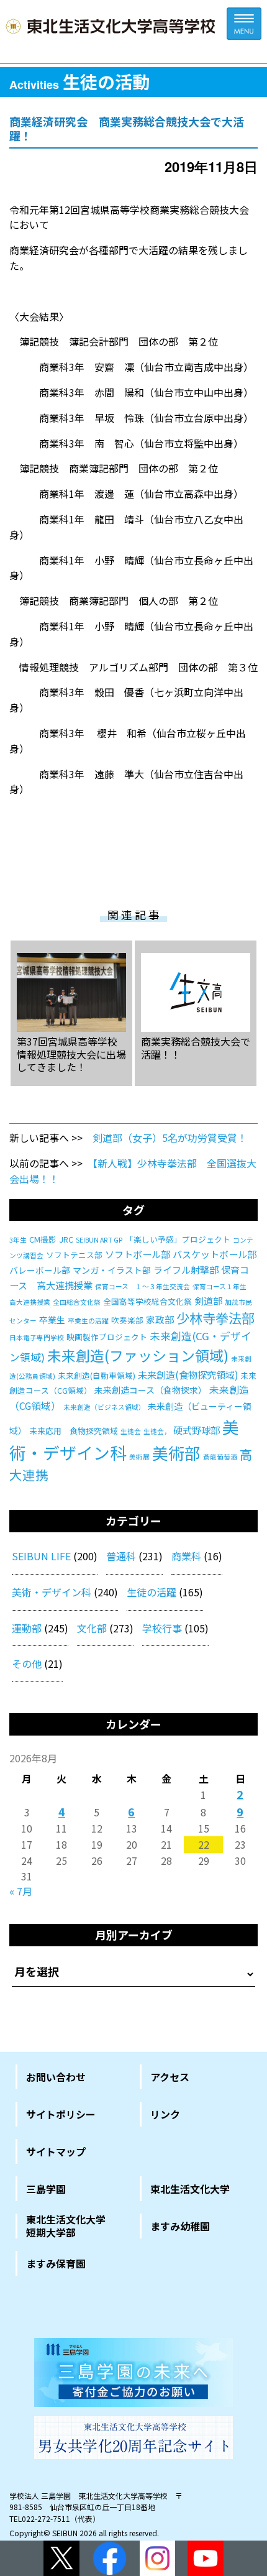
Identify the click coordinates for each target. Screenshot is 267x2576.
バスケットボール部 (215, 1254)
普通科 (121, 1556)
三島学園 (46, 2189)
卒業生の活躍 (88, 1321)
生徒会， (157, 1431)
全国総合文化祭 (77, 1302)
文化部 (92, 1628)
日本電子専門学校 (37, 1337)
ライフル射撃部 (186, 1270)
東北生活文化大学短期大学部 (66, 2226)
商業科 (186, 1556)
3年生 (18, 1240)
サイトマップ (56, 2151)
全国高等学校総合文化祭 (147, 1301)
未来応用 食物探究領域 (74, 1431)
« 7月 (21, 1891)
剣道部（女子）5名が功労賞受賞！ (170, 1138)
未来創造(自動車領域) (97, 1375)
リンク (165, 2114)
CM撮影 (43, 1239)
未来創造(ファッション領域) (138, 1355)
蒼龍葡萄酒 (220, 1457)
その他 (27, 1663)
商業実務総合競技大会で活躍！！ (196, 1047)
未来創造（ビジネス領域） (104, 1407)
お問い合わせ (56, 2077)
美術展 (139, 1457)
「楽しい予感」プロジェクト (178, 1239)
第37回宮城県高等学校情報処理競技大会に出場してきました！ (71, 1054)
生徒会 (131, 1431)
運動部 (27, 1628)
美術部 (176, 1452)
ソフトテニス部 (74, 1255)
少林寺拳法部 (215, 1318)
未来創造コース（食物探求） (151, 1390)
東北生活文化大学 (190, 2189)
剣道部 (208, 1301)
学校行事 (162, 1628)
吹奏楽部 (127, 1320)
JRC (66, 1239)
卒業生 (52, 1320)
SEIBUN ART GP (99, 1240)
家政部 (160, 1319)
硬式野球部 (197, 1430)
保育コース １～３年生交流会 (143, 1286)
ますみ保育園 (56, 2263)
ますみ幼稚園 (180, 2226)
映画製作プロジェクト (107, 1337)
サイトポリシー (61, 2114)
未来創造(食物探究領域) (188, 1375)
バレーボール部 (40, 1270)
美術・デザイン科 (52, 1592)
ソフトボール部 (138, 1254)
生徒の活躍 (152, 1592)
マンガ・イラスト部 (112, 1270)
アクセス (170, 2077)
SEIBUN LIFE (41, 1556)
